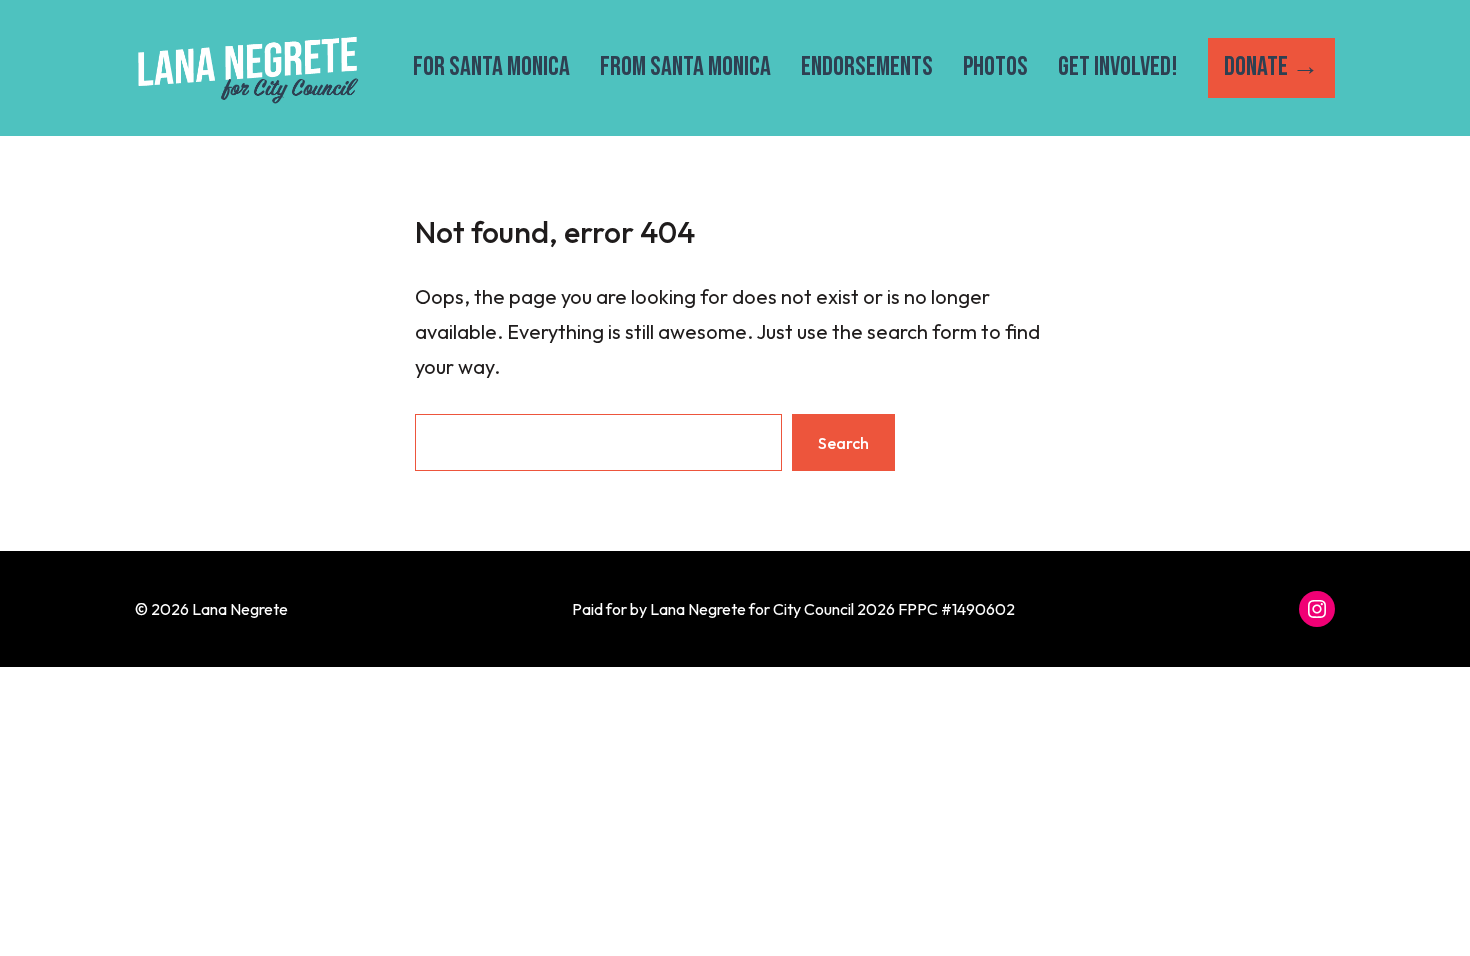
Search (843, 443)
